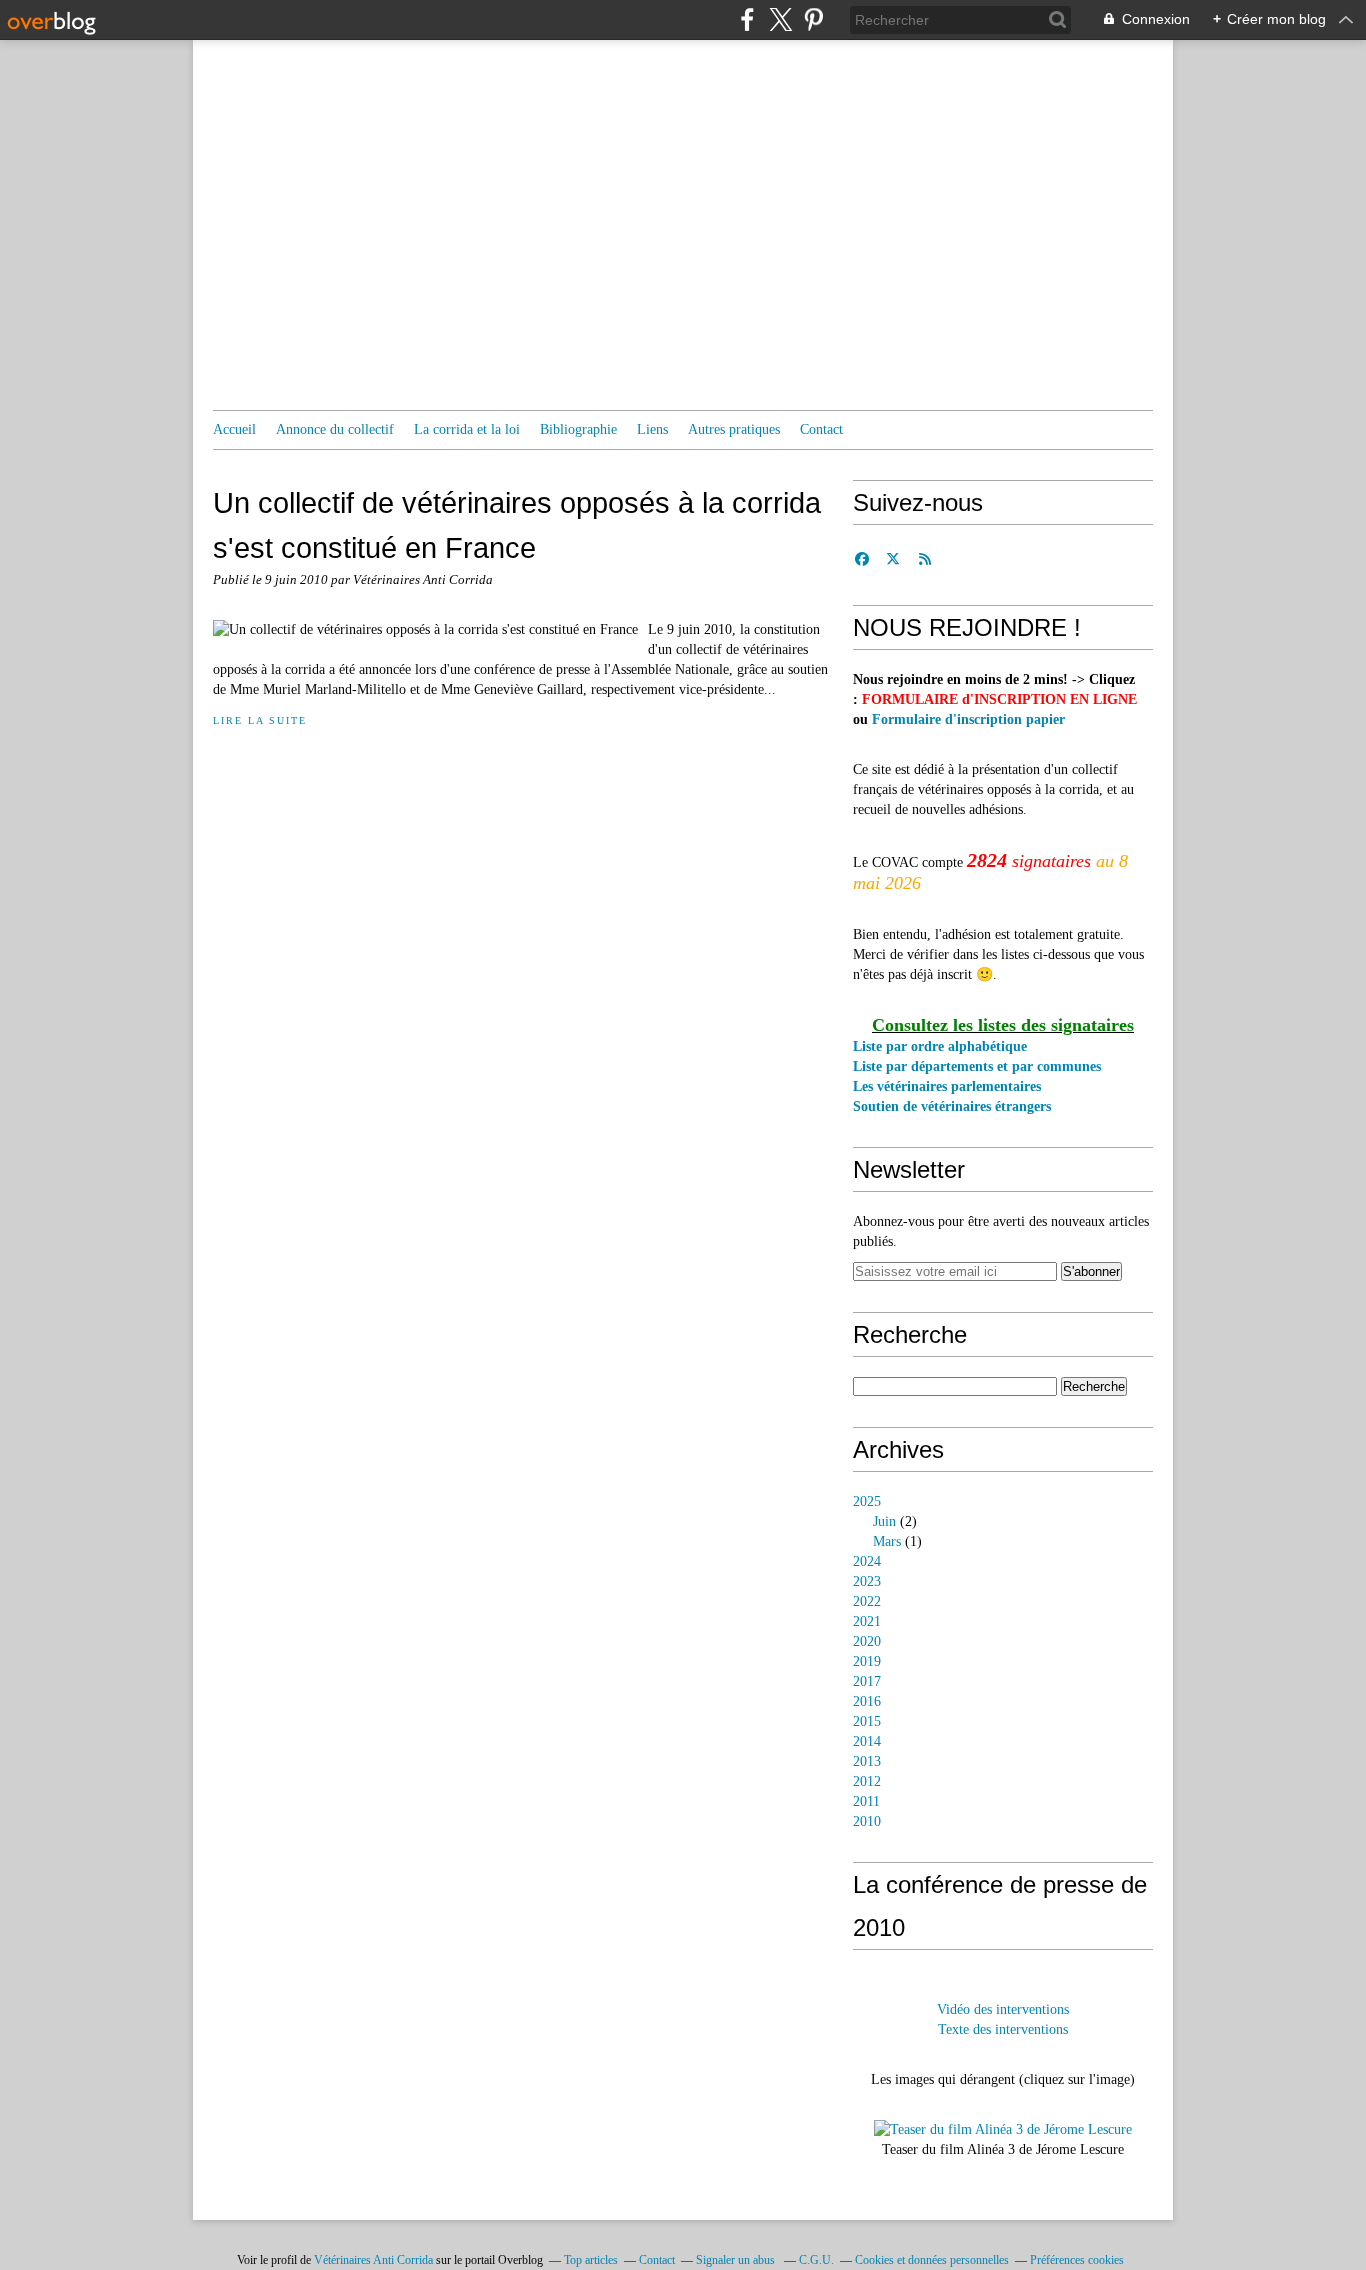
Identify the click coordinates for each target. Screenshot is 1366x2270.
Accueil (234, 429)
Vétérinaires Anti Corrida (373, 2260)
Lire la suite (259, 720)
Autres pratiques (734, 429)
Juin (884, 1521)
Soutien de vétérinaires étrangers (952, 1106)
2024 (867, 1561)
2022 (867, 1601)
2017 (867, 1681)
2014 (867, 1741)
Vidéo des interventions (1003, 2009)
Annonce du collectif (335, 429)
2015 (867, 1721)
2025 (867, 1501)
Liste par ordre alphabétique (940, 1046)
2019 (867, 1661)
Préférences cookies (1077, 2260)
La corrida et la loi (467, 429)
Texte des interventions (1003, 2029)
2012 (867, 1781)
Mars (887, 1541)
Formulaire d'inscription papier (968, 719)
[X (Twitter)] (780, 19)
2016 (867, 1701)
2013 (867, 1761)
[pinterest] (813, 19)
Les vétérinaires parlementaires (947, 1086)
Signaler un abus (737, 2260)
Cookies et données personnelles (932, 2260)
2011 (866, 1801)
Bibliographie (578, 429)
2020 (867, 1641)
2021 (867, 1621)
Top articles (591, 2260)
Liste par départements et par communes (977, 1066)
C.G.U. (816, 2260)
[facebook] (747, 19)
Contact (821, 429)
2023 (867, 1581)
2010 (867, 1821)
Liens (652, 429)
